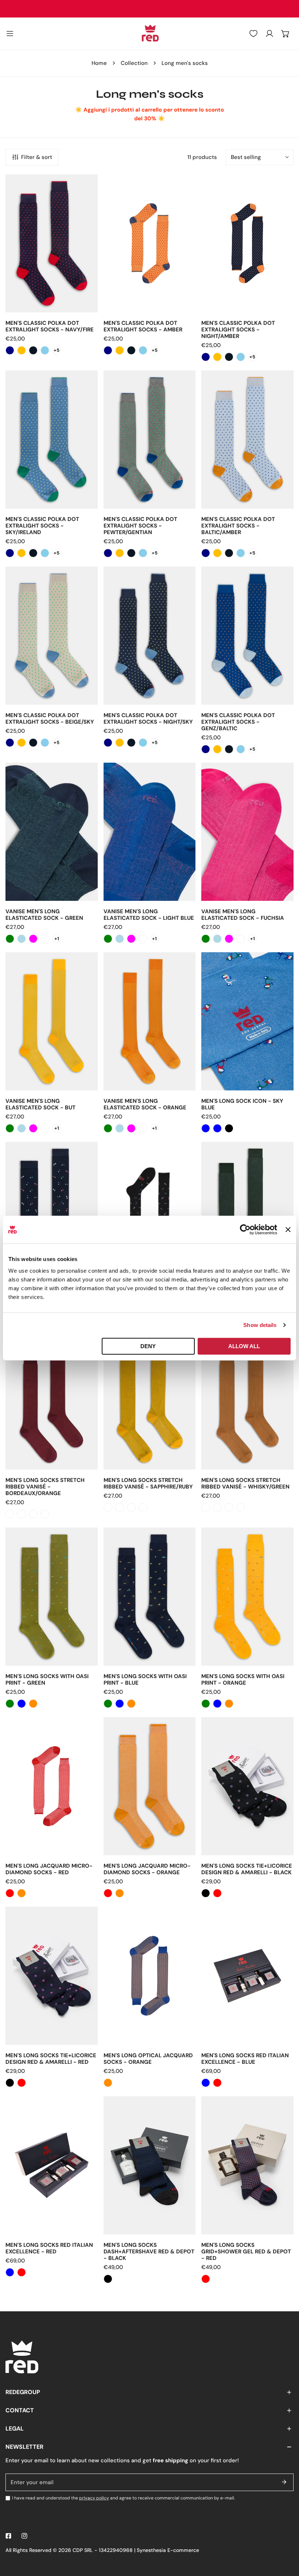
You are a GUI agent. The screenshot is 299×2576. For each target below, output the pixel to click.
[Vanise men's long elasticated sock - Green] (10, 939)
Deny (148, 1346)
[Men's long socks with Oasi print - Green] (10, 1704)
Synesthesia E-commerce (168, 2550)
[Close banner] (288, 1230)
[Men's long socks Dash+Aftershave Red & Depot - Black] (108, 2279)
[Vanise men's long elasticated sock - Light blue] (22, 939)
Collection (134, 63)
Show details (260, 1325)
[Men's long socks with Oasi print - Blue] (22, 1704)
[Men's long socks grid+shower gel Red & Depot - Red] (206, 2279)
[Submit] (284, 2482)
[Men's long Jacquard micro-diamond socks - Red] (10, 1893)
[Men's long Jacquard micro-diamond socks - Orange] (22, 1893)
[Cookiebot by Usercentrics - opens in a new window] (245, 1230)
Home (99, 63)
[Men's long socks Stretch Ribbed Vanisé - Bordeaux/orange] (22, 1514)
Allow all (244, 1346)
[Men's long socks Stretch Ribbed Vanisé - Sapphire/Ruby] (33, 1514)
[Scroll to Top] (286, 2537)
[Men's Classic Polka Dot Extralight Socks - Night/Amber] (33, 350)
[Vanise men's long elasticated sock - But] (45, 939)
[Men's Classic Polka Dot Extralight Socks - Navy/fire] (10, 350)
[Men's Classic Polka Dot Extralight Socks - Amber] (22, 350)
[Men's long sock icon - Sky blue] (206, 1128)
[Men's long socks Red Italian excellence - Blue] (206, 2083)
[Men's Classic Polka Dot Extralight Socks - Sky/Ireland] (45, 350)
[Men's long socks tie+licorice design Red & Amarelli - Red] (217, 1893)
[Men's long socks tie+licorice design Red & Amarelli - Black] (206, 1893)
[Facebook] (8, 2536)
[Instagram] (24, 2536)
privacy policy (94, 2498)
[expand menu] (10, 34)
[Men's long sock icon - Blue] (217, 1128)
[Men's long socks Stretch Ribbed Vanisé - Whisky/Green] (45, 1514)
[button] (286, 34)
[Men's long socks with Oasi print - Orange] (33, 1704)
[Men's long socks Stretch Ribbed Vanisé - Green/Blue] (10, 1514)
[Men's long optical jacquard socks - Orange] (108, 2083)
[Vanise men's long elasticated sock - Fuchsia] (33, 939)
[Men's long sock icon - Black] (229, 1128)
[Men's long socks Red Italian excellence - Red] (217, 2083)
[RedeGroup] (149, 34)
